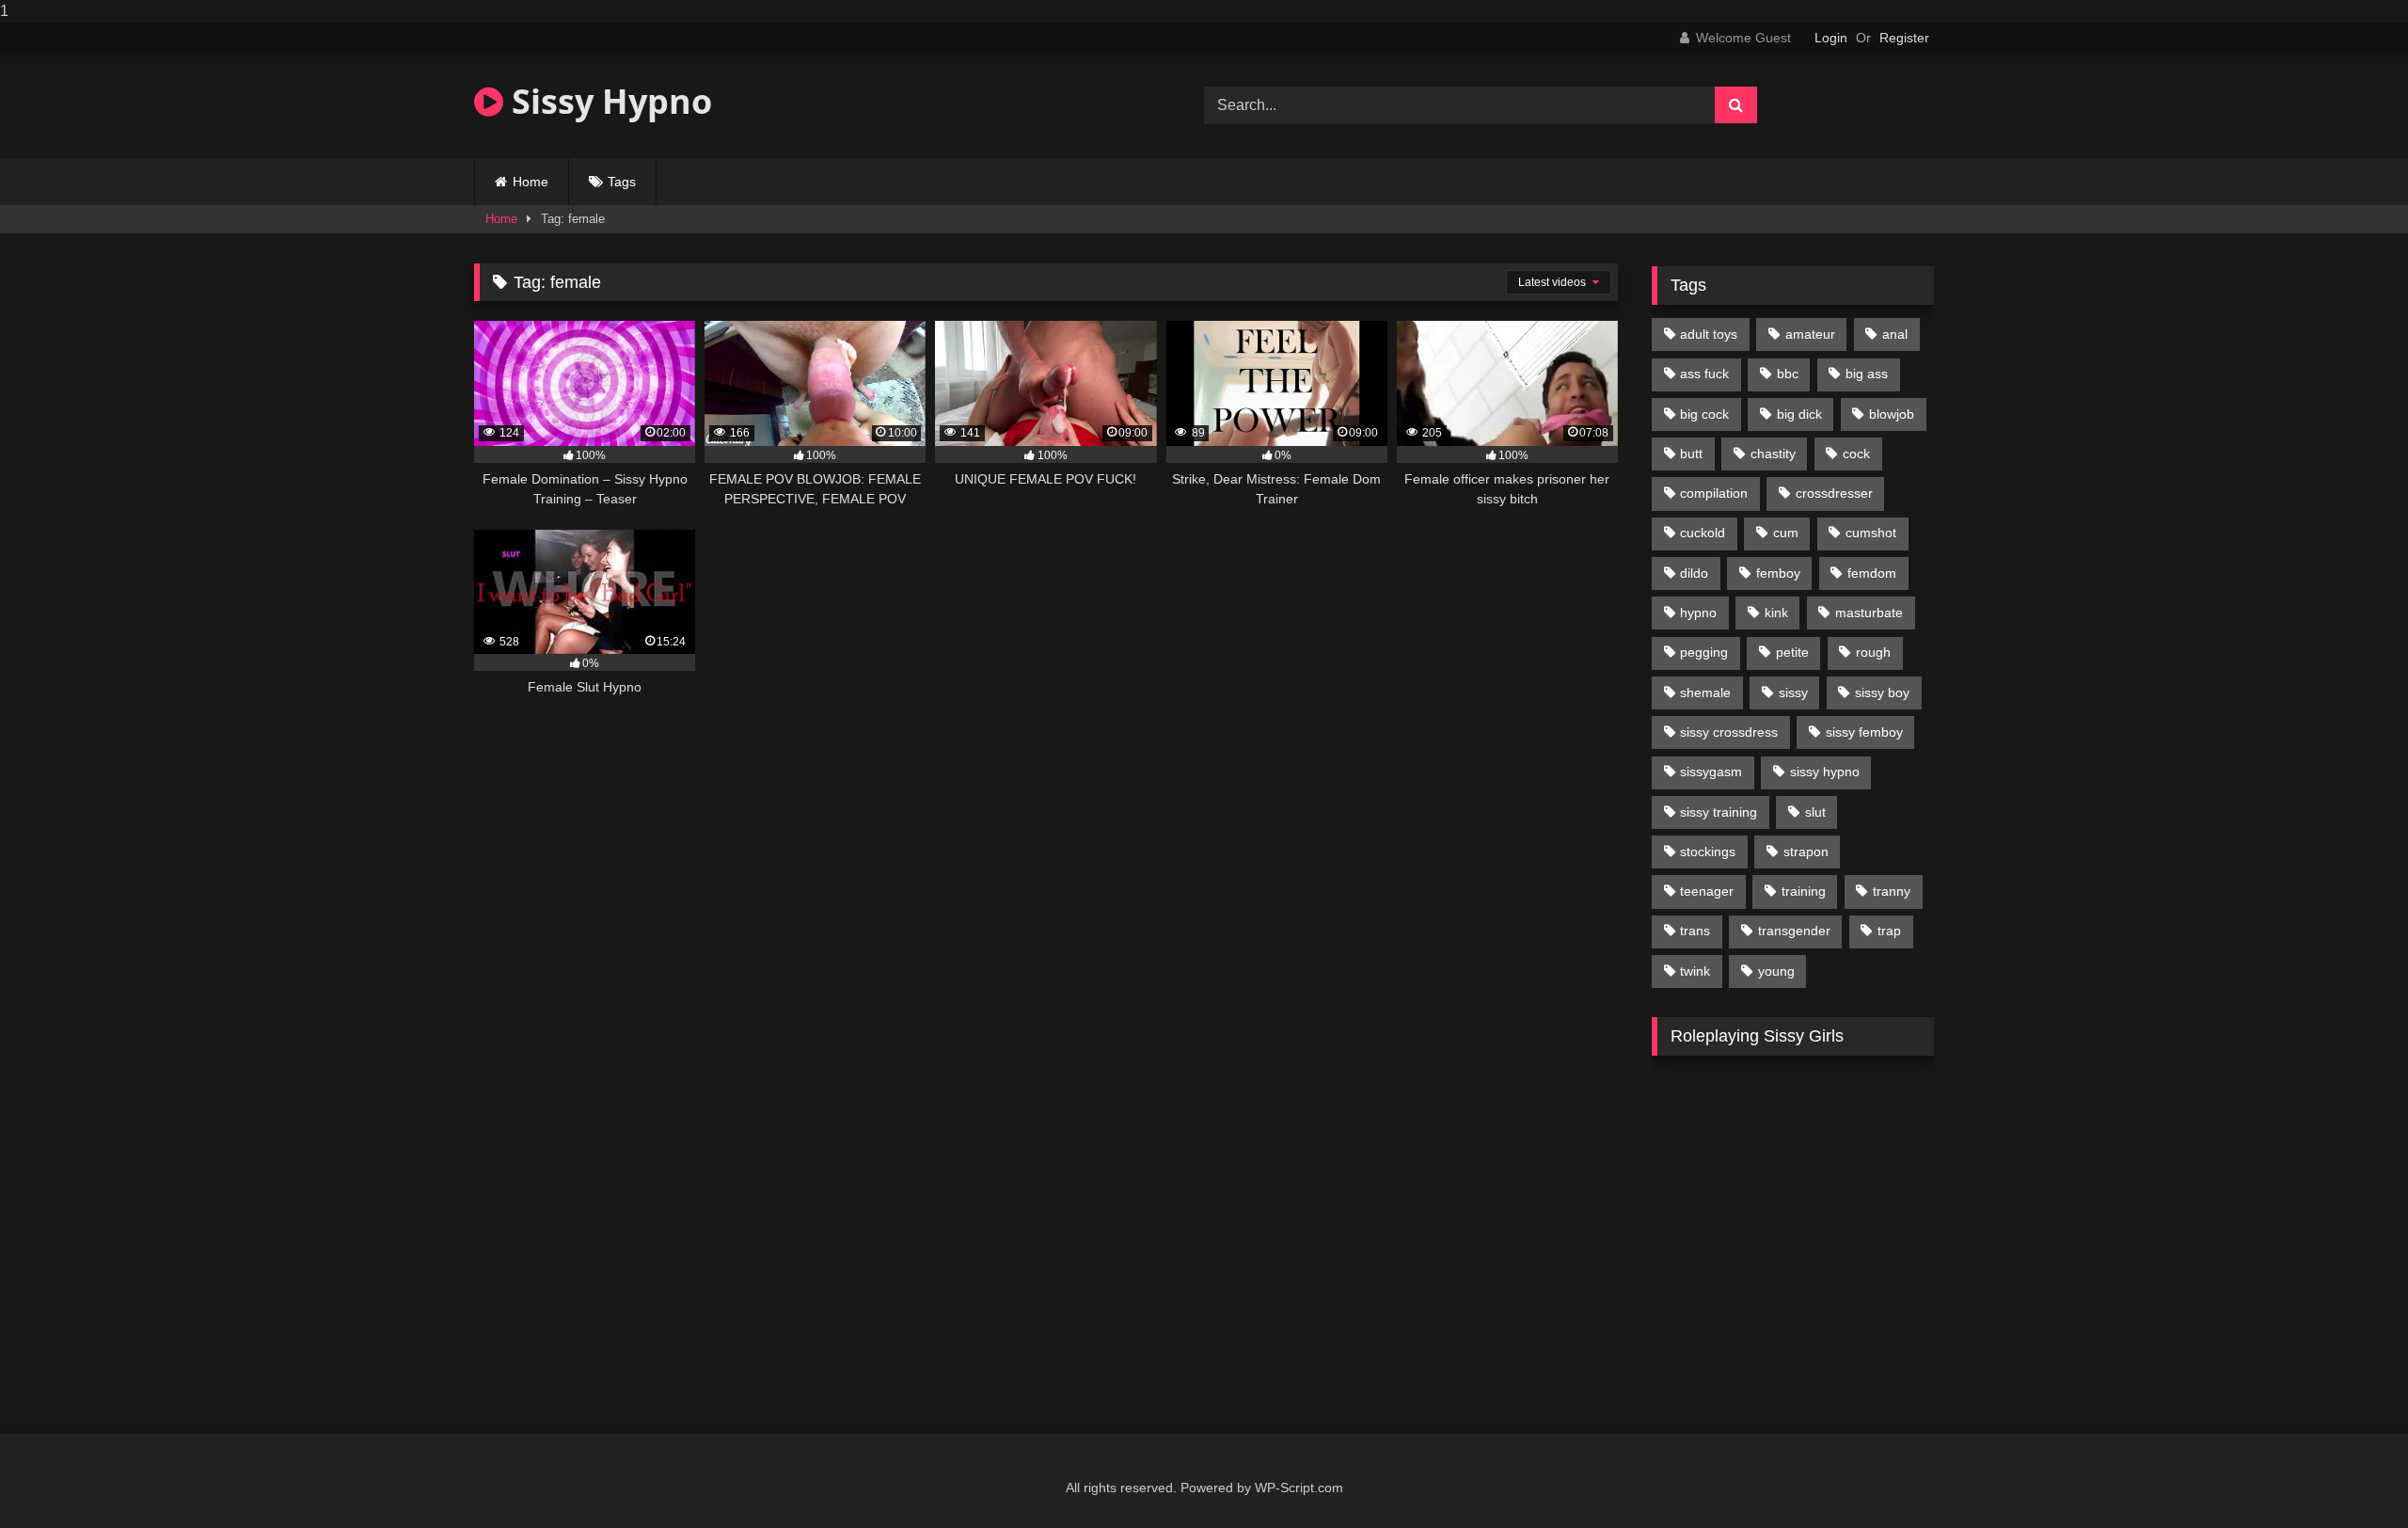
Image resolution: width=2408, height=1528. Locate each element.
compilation (1714, 493)
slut (1815, 812)
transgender (1794, 931)
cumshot (1871, 533)
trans (1695, 931)
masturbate (1869, 613)
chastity (1773, 454)
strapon (1806, 852)
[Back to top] (2350, 1476)
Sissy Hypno (608, 101)
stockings (1708, 852)
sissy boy (1882, 692)
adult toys (1709, 334)
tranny (1892, 891)
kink (1776, 613)
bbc (1788, 374)
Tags (622, 182)
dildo (1694, 573)
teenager (1707, 891)
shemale (1705, 692)
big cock (1704, 414)
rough (1873, 652)
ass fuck (1704, 374)
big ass (1867, 374)
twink (1695, 971)
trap (1889, 931)
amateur (1810, 334)
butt (1691, 454)
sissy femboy (1864, 732)
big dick (1799, 414)
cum (1786, 533)
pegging (1704, 652)
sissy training (1719, 812)
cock (1856, 454)
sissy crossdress (1729, 732)
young (1776, 971)
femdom (1872, 573)
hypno (1698, 613)
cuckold (1703, 533)
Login (1831, 38)
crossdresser (1834, 493)
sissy (1793, 692)
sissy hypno (1825, 772)
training (1804, 891)
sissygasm (1711, 772)
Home (531, 182)
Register (1904, 38)
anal (1895, 334)
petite (1792, 652)
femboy (1778, 573)
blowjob (1892, 414)
